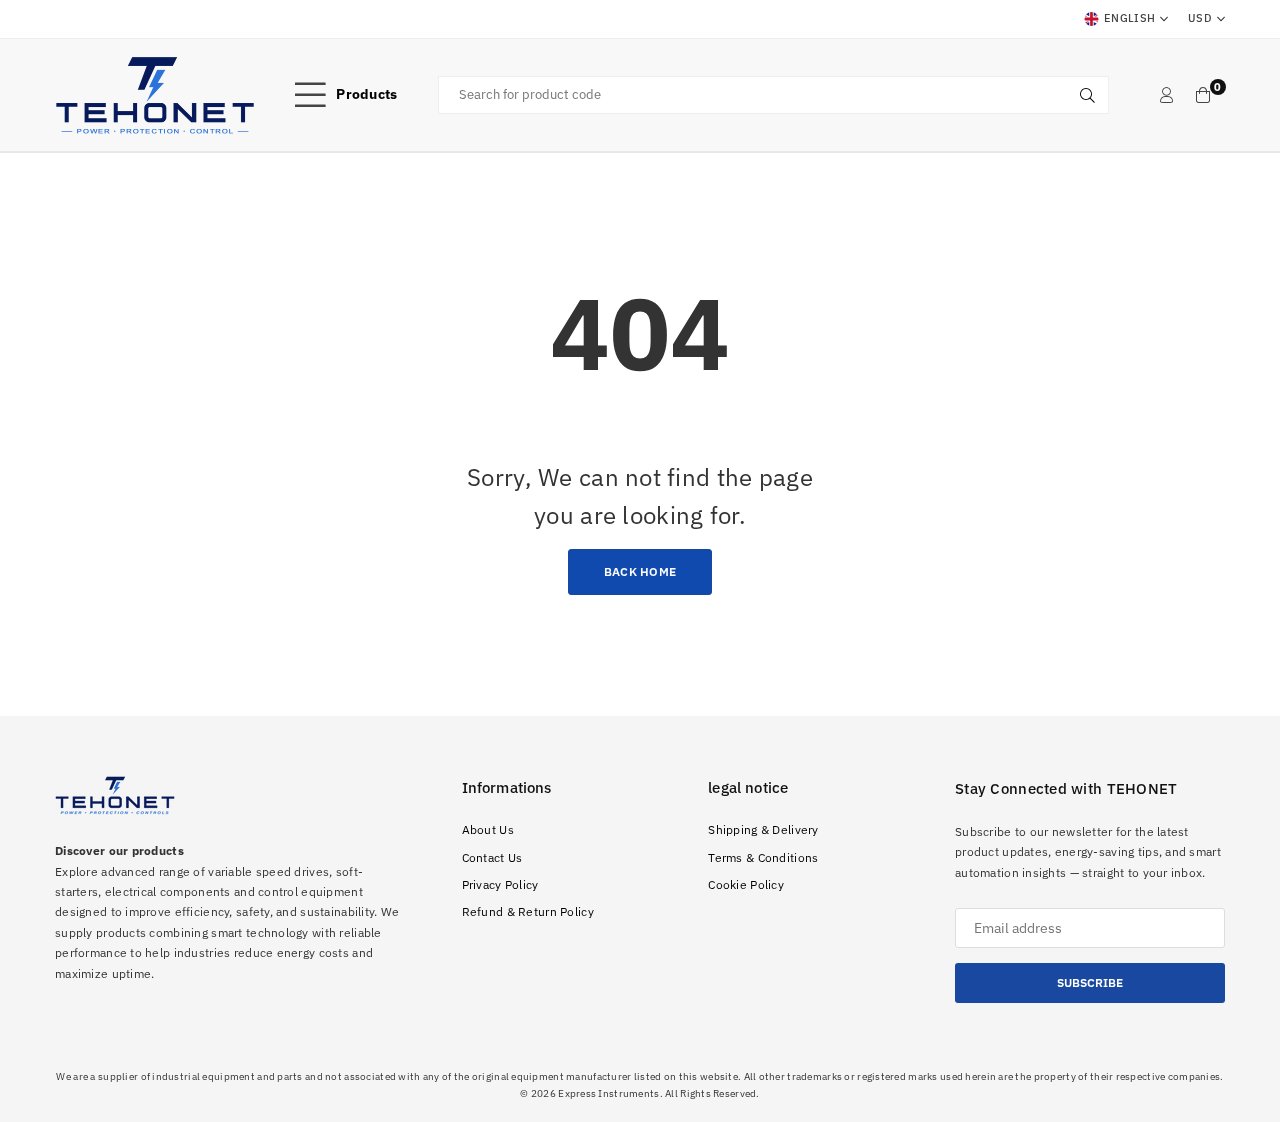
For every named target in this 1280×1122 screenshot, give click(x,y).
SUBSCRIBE (1090, 982)
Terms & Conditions (763, 857)
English (1129, 18)
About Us (488, 829)
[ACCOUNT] (1167, 95)
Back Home (640, 571)
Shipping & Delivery (763, 829)
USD (1200, 18)
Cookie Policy (746, 884)
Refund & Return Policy (528, 911)
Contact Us (492, 857)
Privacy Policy (500, 884)
